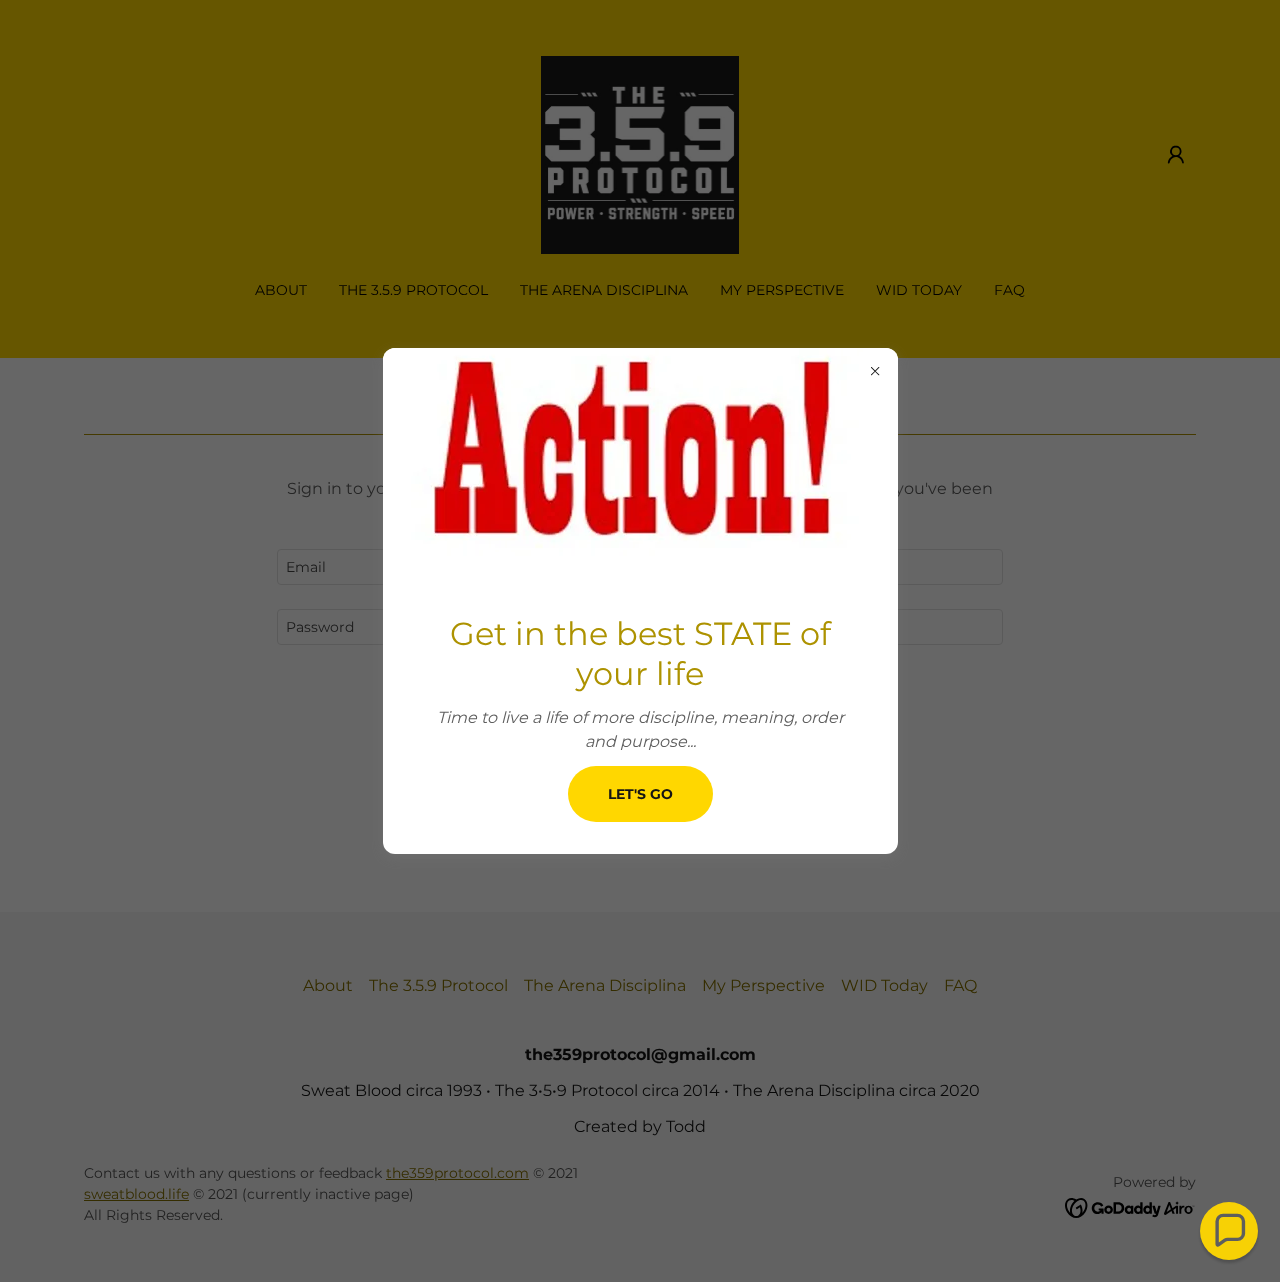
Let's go (640, 794)
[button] (1229, 1231)
